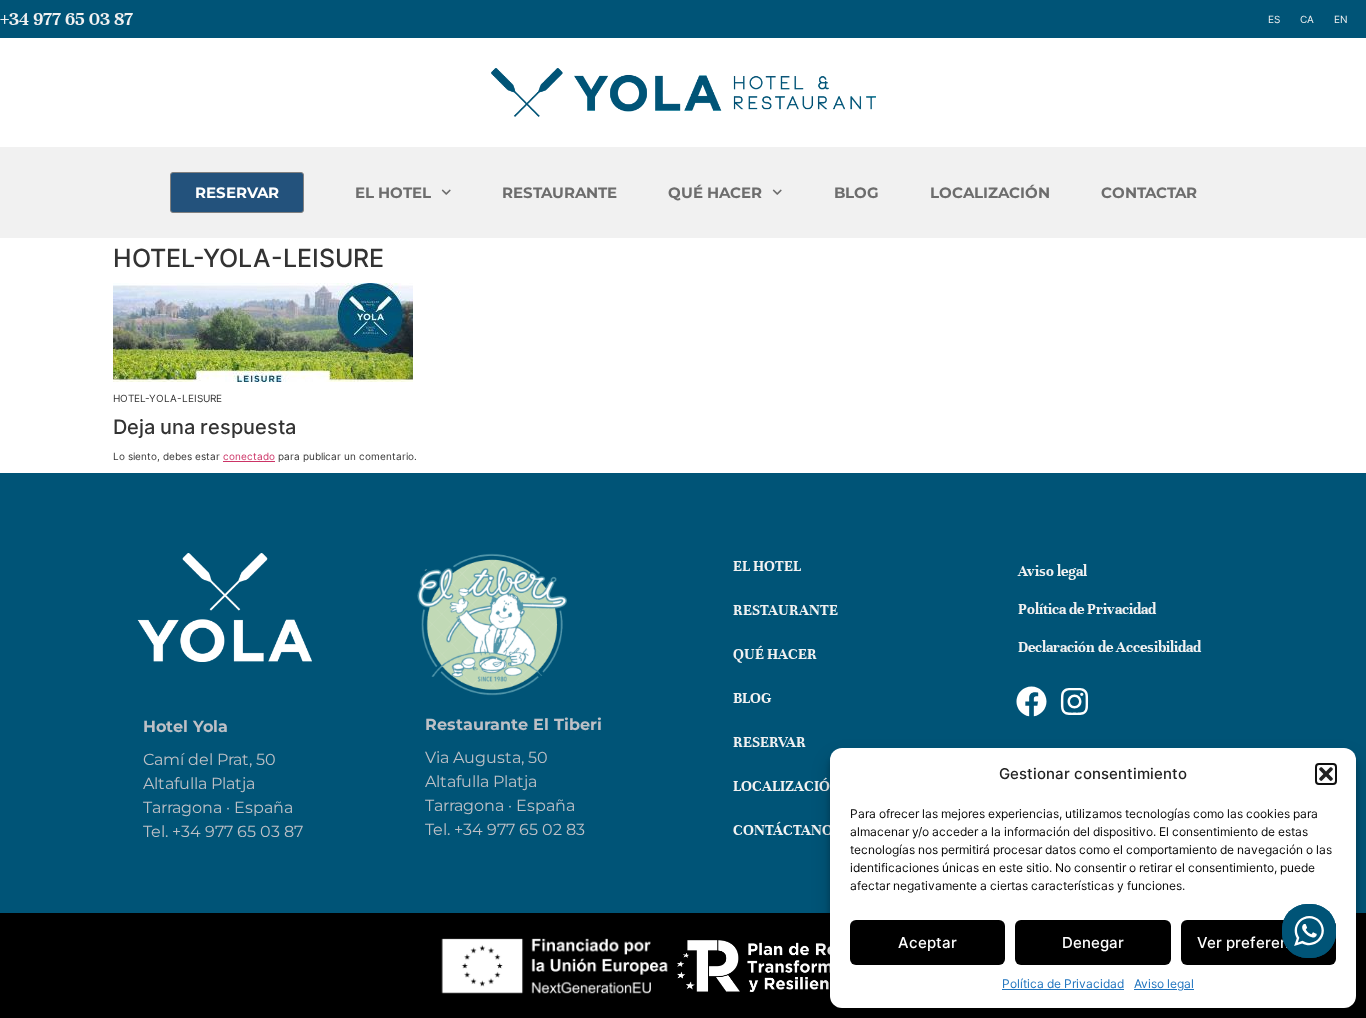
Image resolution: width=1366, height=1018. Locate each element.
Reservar (769, 742)
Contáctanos (787, 830)
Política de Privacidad (1063, 983)
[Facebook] (1031, 701)
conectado (249, 456)
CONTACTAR (1149, 192)
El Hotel (767, 566)
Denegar (1093, 942)
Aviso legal (1164, 983)
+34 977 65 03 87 (66, 18)
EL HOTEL (393, 192)
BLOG (856, 192)
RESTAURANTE (559, 192)
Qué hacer (775, 654)
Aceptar (927, 942)
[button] (1326, 774)
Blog (752, 698)
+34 (470, 829)
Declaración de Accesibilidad (1109, 647)
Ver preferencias (1258, 942)
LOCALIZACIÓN (990, 192)
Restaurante (785, 610)
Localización (787, 786)
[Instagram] (1074, 701)
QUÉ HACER (715, 192)
